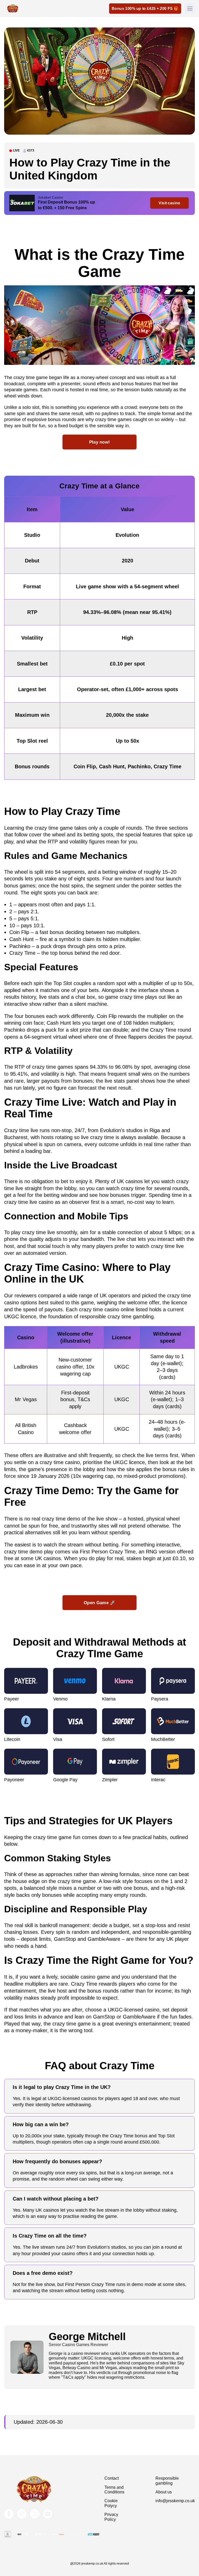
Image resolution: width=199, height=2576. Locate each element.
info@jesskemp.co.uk (175, 2501)
